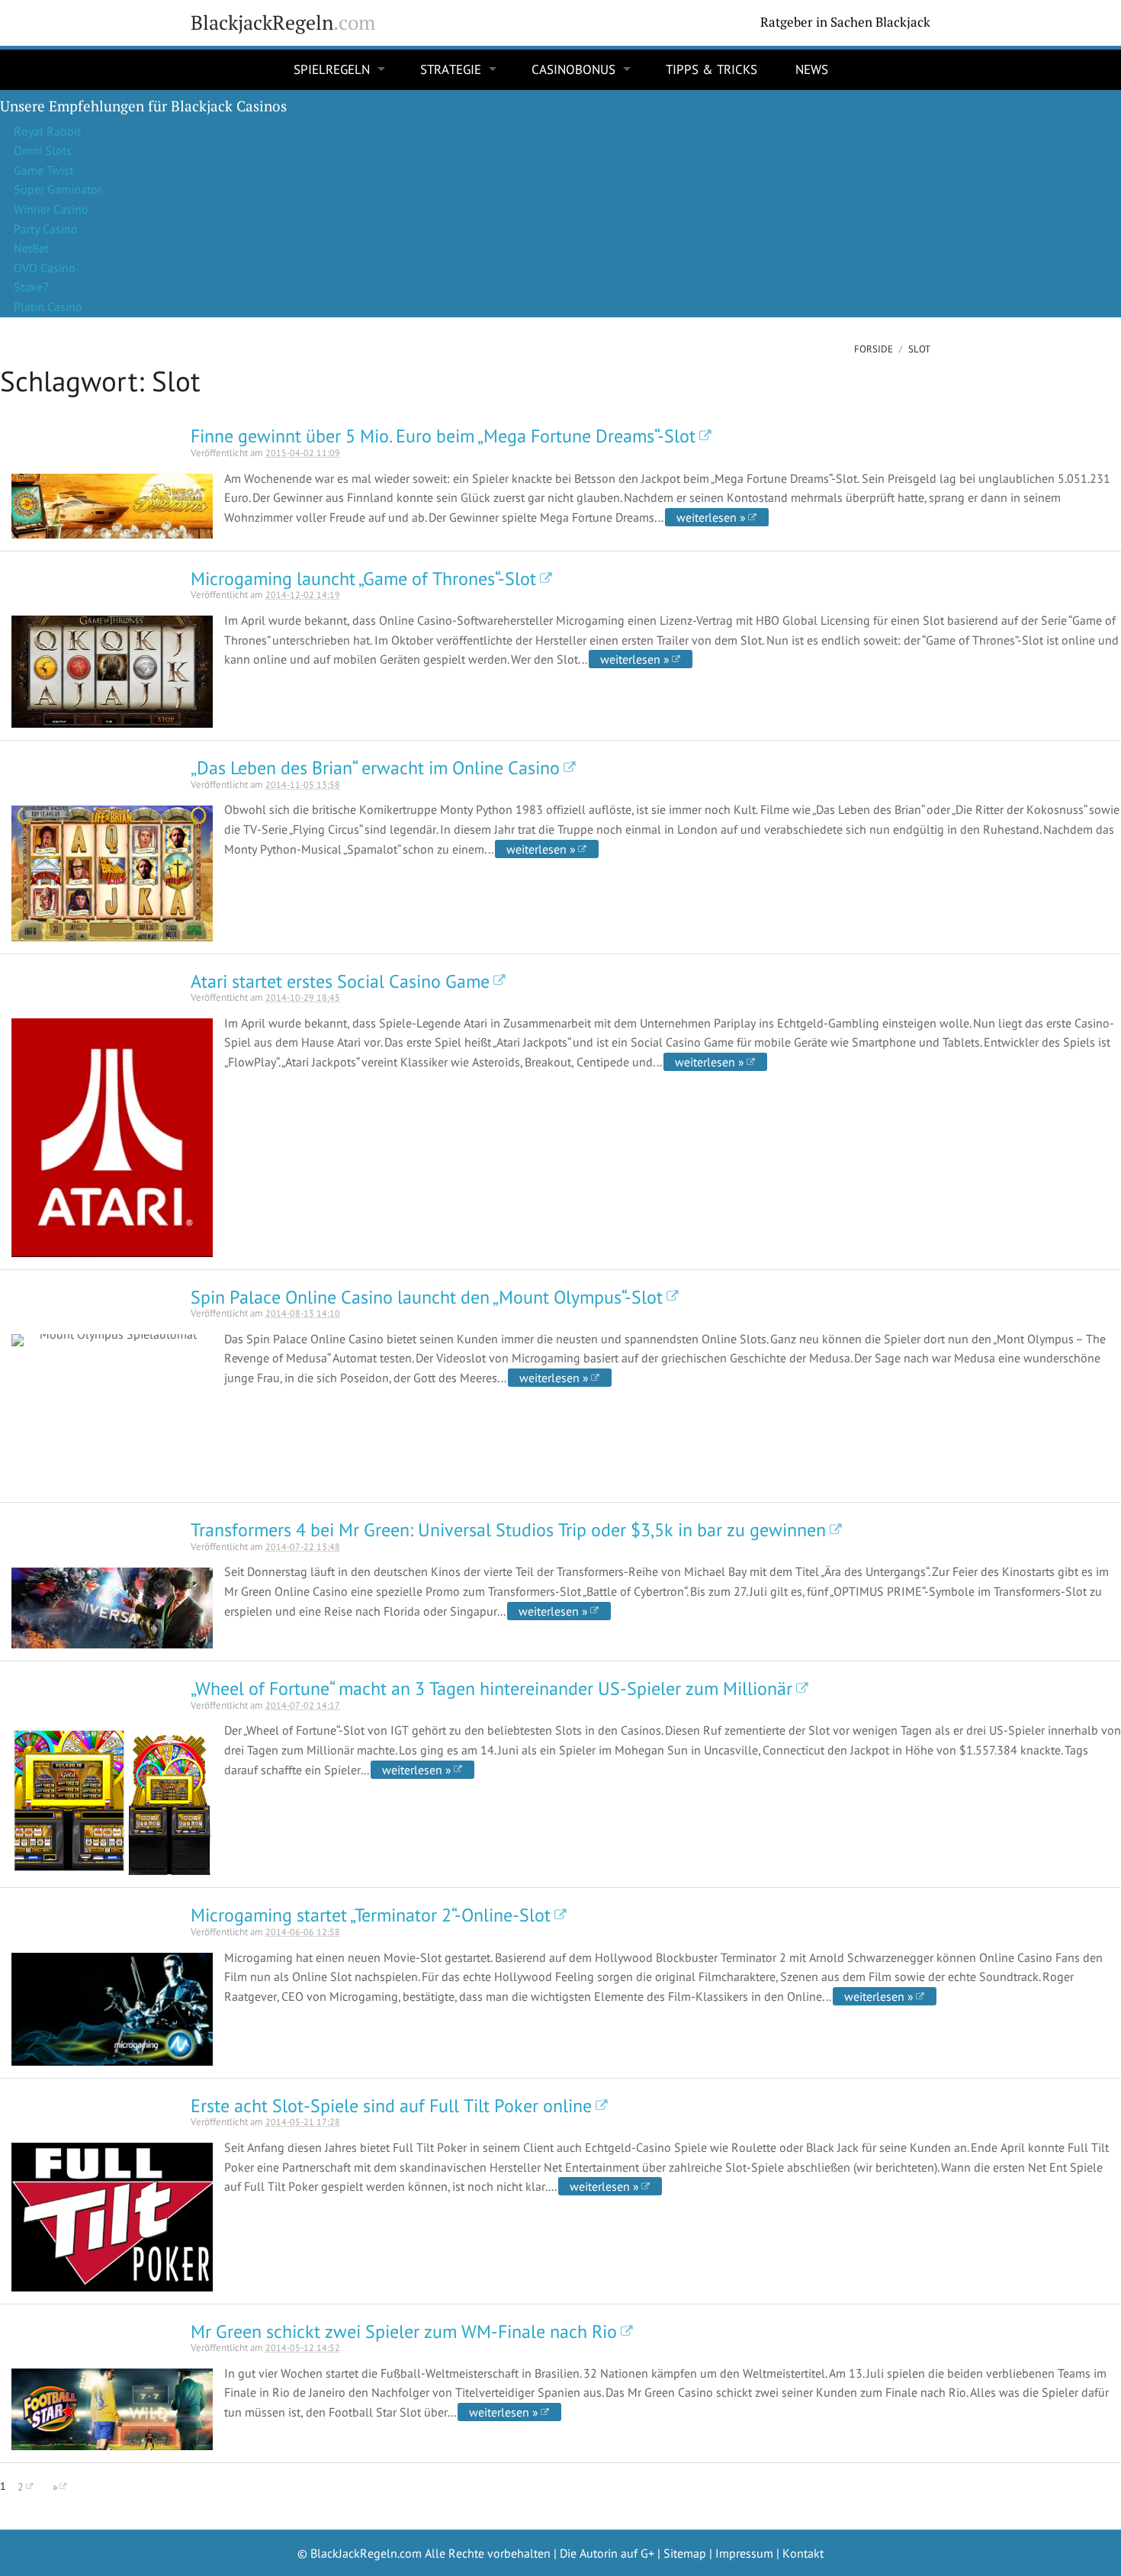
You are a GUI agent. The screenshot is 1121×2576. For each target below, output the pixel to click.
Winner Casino (51, 209)
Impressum (744, 2553)
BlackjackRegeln (283, 23)
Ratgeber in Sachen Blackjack (845, 22)
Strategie (451, 69)
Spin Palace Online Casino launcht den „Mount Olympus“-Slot (427, 1297)
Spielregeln (332, 69)
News (812, 69)
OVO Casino (45, 268)
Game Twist (43, 170)
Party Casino (46, 229)
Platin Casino (48, 307)
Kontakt (803, 2553)
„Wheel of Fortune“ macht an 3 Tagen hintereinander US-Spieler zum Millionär (491, 1688)
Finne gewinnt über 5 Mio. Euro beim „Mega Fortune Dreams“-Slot (443, 436)
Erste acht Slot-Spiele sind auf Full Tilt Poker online (391, 2106)
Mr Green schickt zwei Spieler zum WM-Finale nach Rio (404, 2332)
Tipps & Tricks (711, 69)
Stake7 (32, 287)
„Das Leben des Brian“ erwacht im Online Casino (375, 768)
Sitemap (685, 2553)
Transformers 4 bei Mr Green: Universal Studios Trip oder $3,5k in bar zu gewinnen (508, 1530)
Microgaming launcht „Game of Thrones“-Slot (363, 579)
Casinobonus (573, 69)
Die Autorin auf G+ (607, 2553)
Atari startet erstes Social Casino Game (340, 981)
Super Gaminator (58, 189)
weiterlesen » (711, 517)
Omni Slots (43, 150)
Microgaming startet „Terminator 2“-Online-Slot (371, 1915)
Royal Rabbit (47, 131)
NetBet (31, 248)
